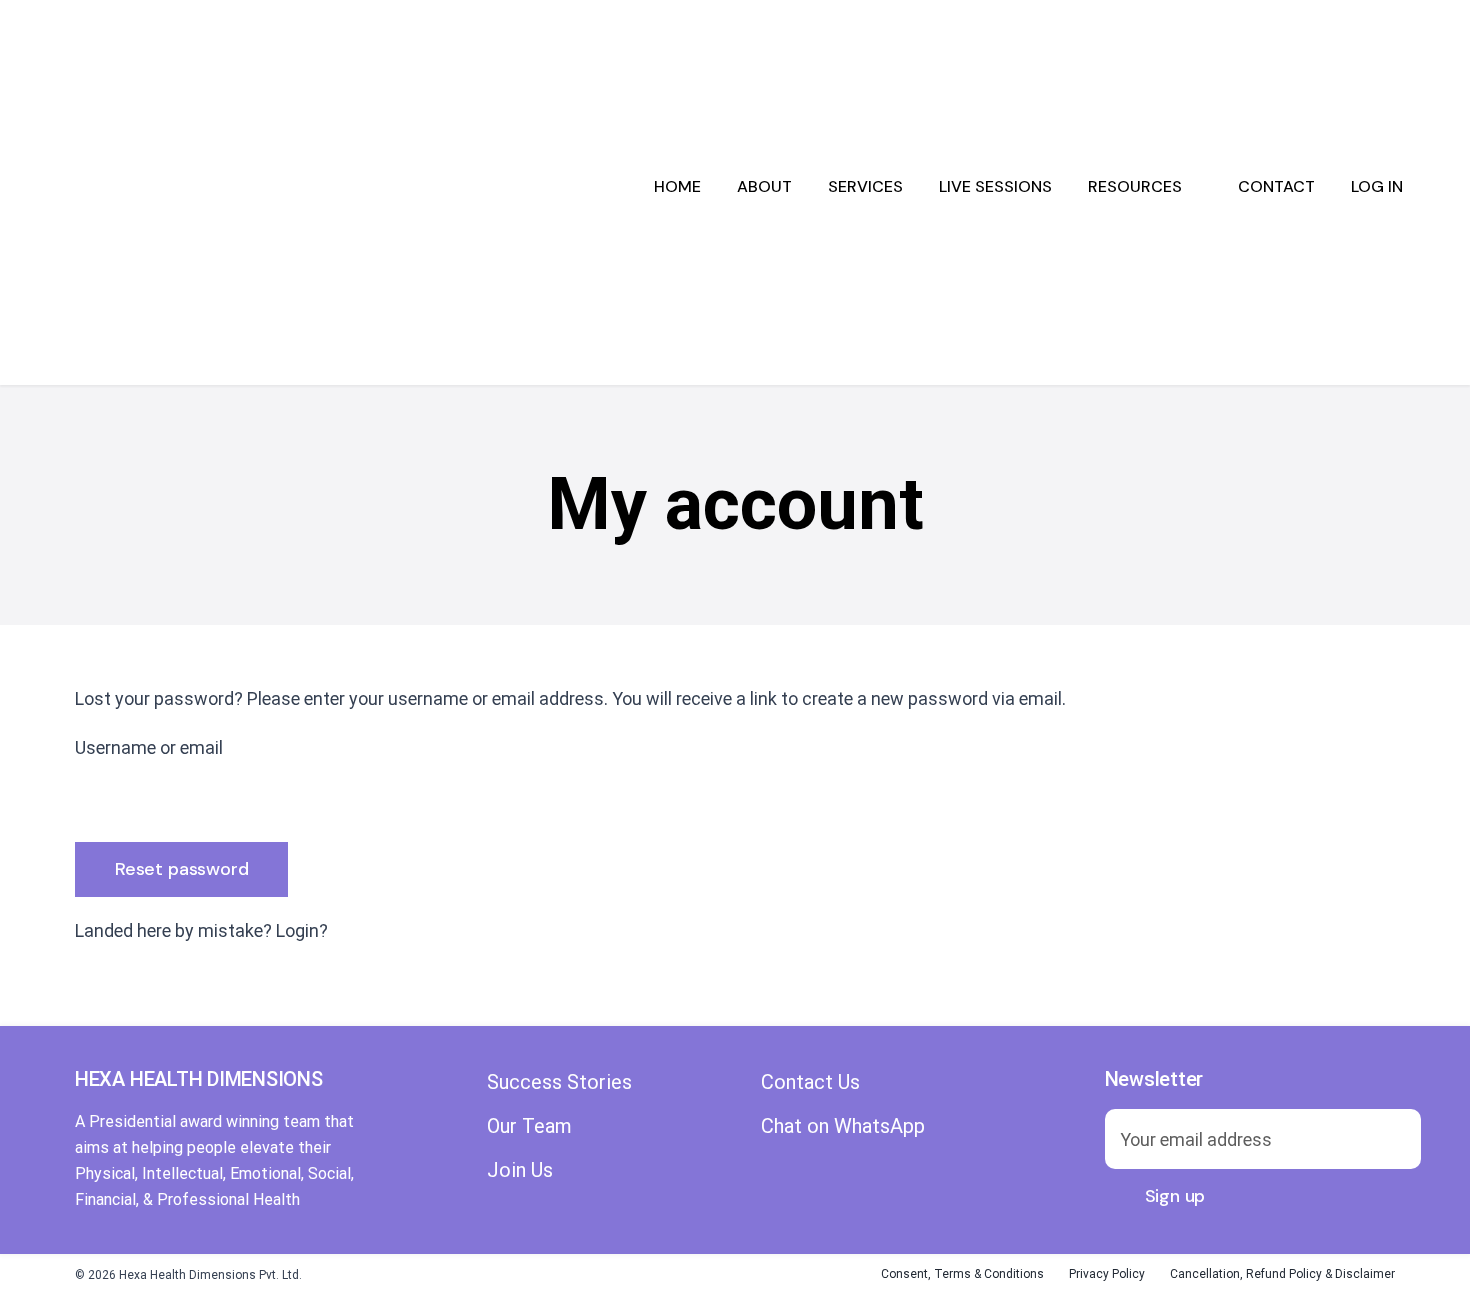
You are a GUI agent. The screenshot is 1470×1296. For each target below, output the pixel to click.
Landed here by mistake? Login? (201, 930)
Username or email (149, 747)
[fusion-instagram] (841, 1152)
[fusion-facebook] (769, 1152)
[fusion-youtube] (877, 1152)
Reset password (181, 869)
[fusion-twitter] (805, 1152)
